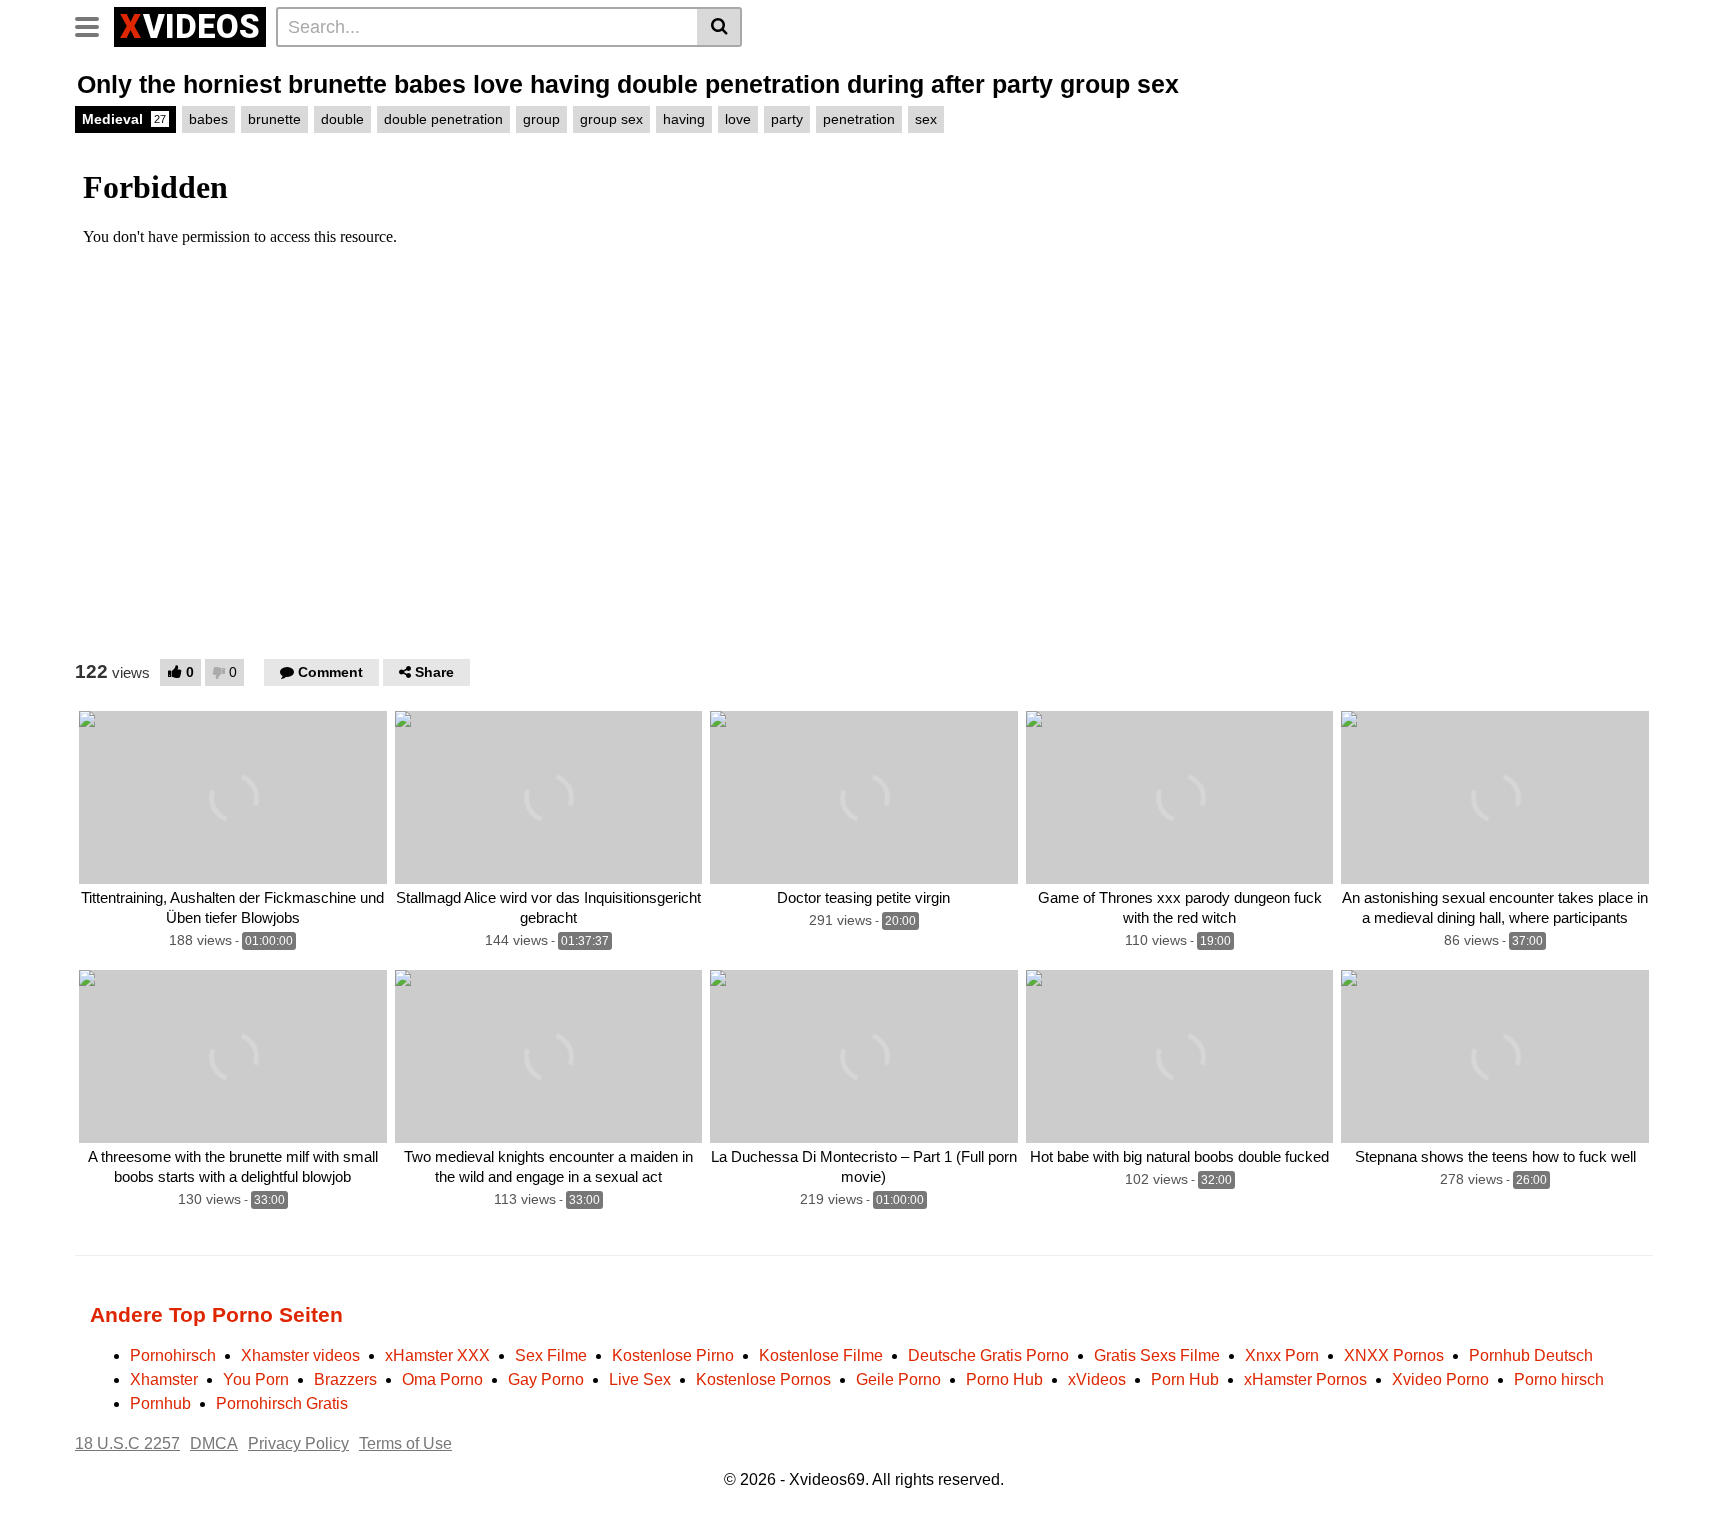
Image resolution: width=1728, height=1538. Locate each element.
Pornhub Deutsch (1531, 1355)
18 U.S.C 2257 (127, 1443)
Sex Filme (551, 1355)
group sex (611, 119)
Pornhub (160, 1403)
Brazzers (345, 1379)
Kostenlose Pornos (763, 1379)
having (684, 119)
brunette (274, 119)
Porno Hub (1004, 1379)
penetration (859, 119)
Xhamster (164, 1379)
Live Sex (640, 1379)
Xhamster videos (300, 1355)
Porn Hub (1185, 1379)
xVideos (1097, 1379)
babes (208, 119)
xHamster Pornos (1305, 1379)
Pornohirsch (173, 1355)
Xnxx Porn (1282, 1355)
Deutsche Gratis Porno (988, 1355)
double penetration (443, 119)
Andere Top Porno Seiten (216, 1314)
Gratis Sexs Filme (1157, 1355)
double (342, 119)
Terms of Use (405, 1443)
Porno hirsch (1559, 1379)
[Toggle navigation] (94, 24)
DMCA (214, 1443)
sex (926, 119)
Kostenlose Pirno (673, 1355)
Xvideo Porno (1440, 1379)
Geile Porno (898, 1379)
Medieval (124, 119)
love (738, 119)
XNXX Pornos (1394, 1355)
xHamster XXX (437, 1355)
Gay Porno (546, 1379)
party (787, 119)
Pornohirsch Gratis (282, 1403)
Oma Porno (442, 1379)
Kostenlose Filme (821, 1355)
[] (719, 27)
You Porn (256, 1379)
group (541, 119)
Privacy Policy (298, 1443)
